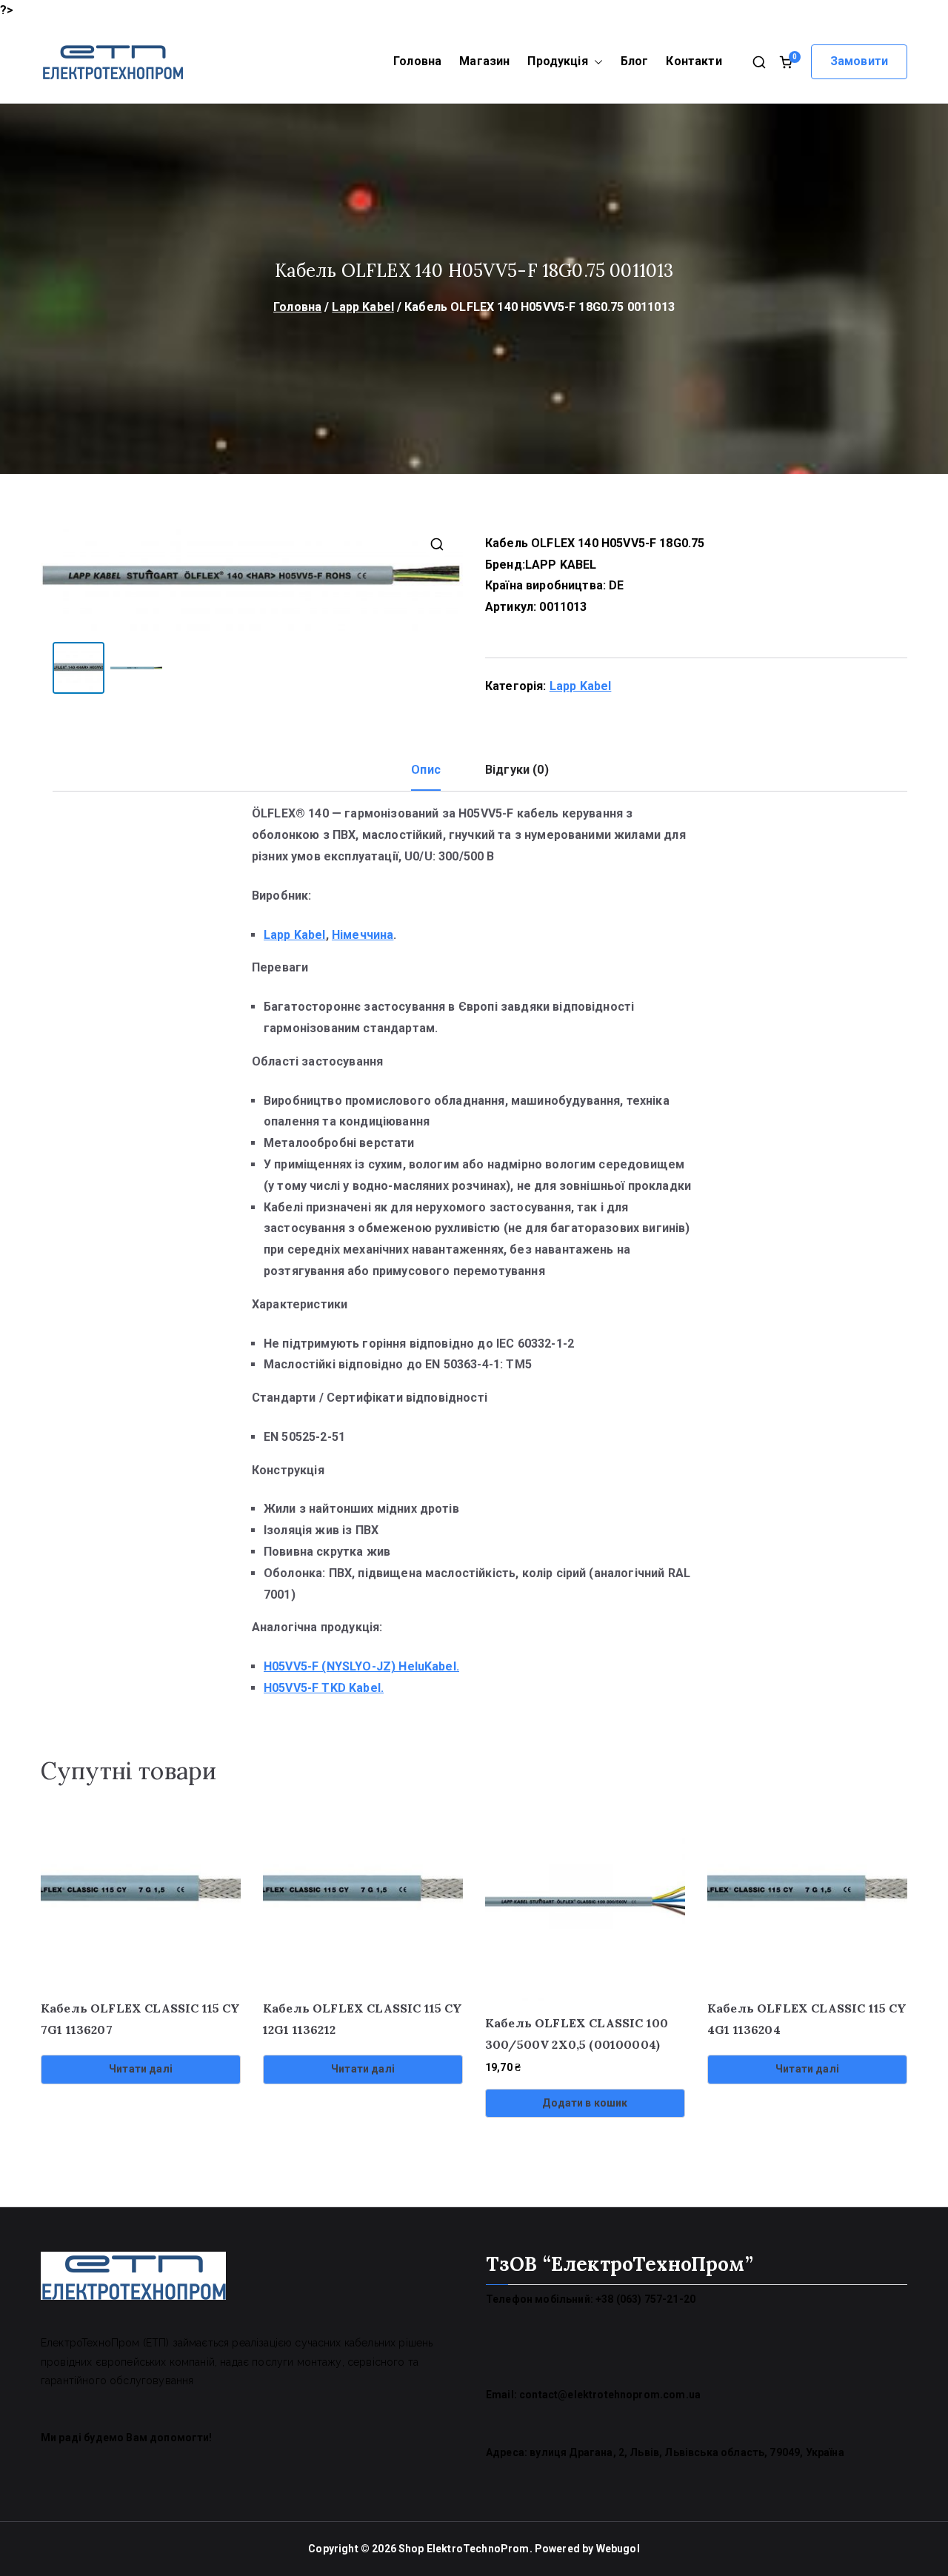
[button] (595, 62)
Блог (635, 61)
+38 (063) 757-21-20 (645, 2299)
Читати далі (141, 2069)
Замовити (859, 61)
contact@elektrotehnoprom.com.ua (610, 2395)
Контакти (694, 61)
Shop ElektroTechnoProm (464, 2549)
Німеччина (363, 935)
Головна (417, 61)
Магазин (484, 61)
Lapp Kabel (363, 307)
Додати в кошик (585, 2103)
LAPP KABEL (561, 565)
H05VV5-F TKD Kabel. (324, 1688)
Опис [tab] (426, 770)
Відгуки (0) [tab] (517, 770)
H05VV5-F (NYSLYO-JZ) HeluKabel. (361, 1666)
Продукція (557, 61)
